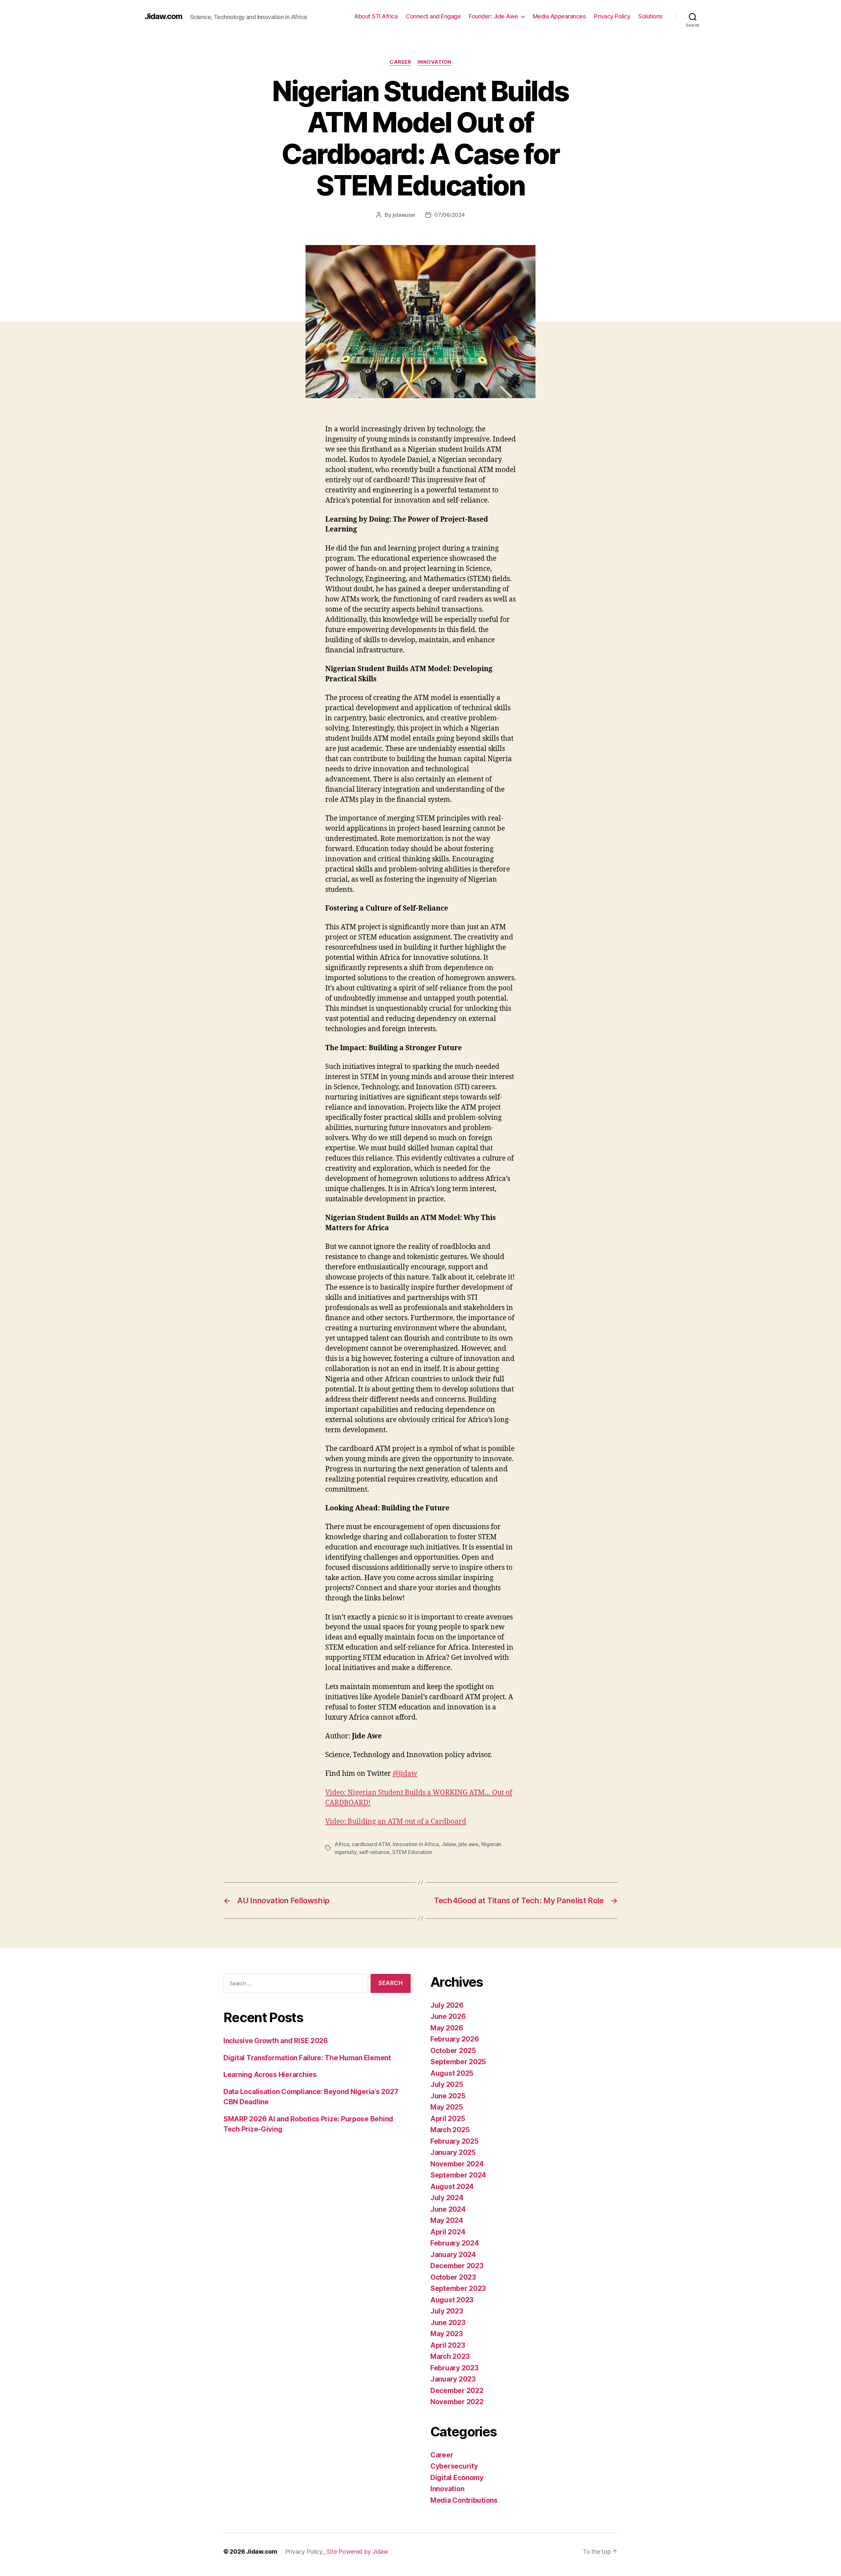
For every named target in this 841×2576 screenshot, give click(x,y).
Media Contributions (464, 2500)
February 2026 (455, 2039)
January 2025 (453, 2152)
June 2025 (448, 2096)
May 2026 (447, 2028)
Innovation (434, 62)
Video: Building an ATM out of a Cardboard (396, 1822)
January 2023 (453, 2379)
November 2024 (457, 2164)
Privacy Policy (612, 16)
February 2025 (455, 2141)
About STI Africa (376, 16)
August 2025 (452, 2073)
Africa (342, 1844)
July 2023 (447, 2311)
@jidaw (405, 1774)
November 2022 (457, 2402)
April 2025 (448, 2119)
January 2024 (453, 2255)
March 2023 (450, 2356)
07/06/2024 (449, 215)
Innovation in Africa (416, 1844)
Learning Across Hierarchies (270, 2075)
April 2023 (448, 2345)
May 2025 (447, 2107)
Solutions (650, 16)
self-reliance (374, 1852)
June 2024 (448, 2209)
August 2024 (452, 2187)
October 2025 (453, 2051)
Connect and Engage (433, 16)
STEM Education (412, 1852)
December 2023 (457, 2266)
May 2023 (447, 2334)
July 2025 (447, 2084)
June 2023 (448, 2323)
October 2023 (453, 2277)
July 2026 (447, 2005)
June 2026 (448, 2016)
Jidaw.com (163, 16)
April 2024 (448, 2232)
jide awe (468, 1844)
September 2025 (458, 2062)
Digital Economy (457, 2478)
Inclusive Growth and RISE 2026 (276, 2041)
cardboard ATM (371, 1844)
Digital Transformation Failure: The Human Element (307, 2058)
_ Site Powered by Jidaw (355, 2552)
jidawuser (404, 215)
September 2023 (458, 2288)
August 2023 (452, 2300)
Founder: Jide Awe (493, 16)
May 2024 (447, 2220)
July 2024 (447, 2198)
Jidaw (449, 1844)
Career (400, 62)
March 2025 (450, 2130)
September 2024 (458, 2175)
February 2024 (455, 2243)
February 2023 (455, 2368)
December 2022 (457, 2391)
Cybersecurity (454, 2466)
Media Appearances (559, 16)
